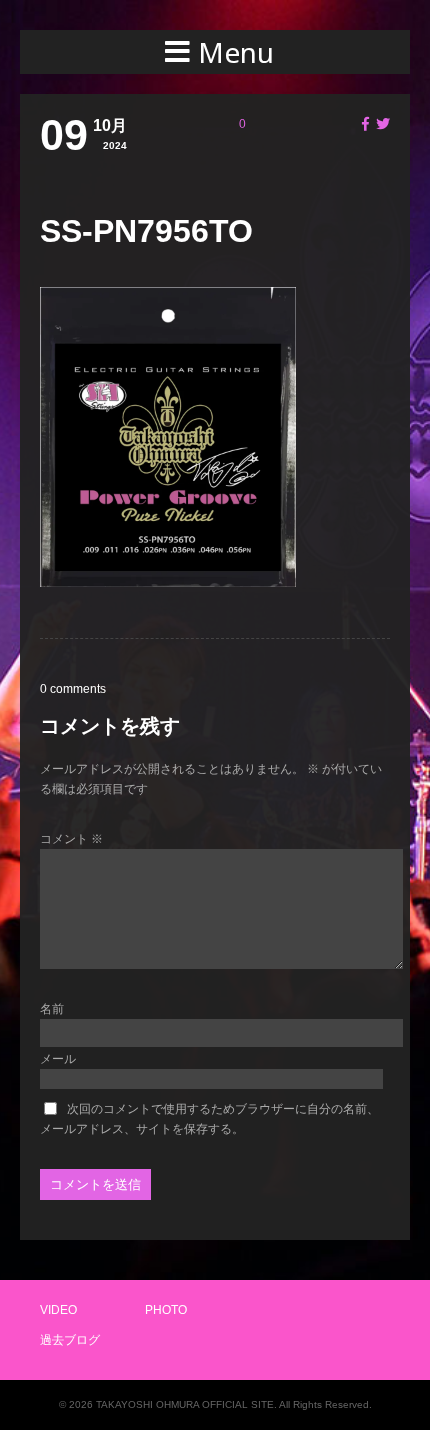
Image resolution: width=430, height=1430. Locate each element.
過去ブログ (70, 1340)
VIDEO (58, 1310)
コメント (71, 839)
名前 (52, 1009)
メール (58, 1059)
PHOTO (166, 1310)
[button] (215, 52)
